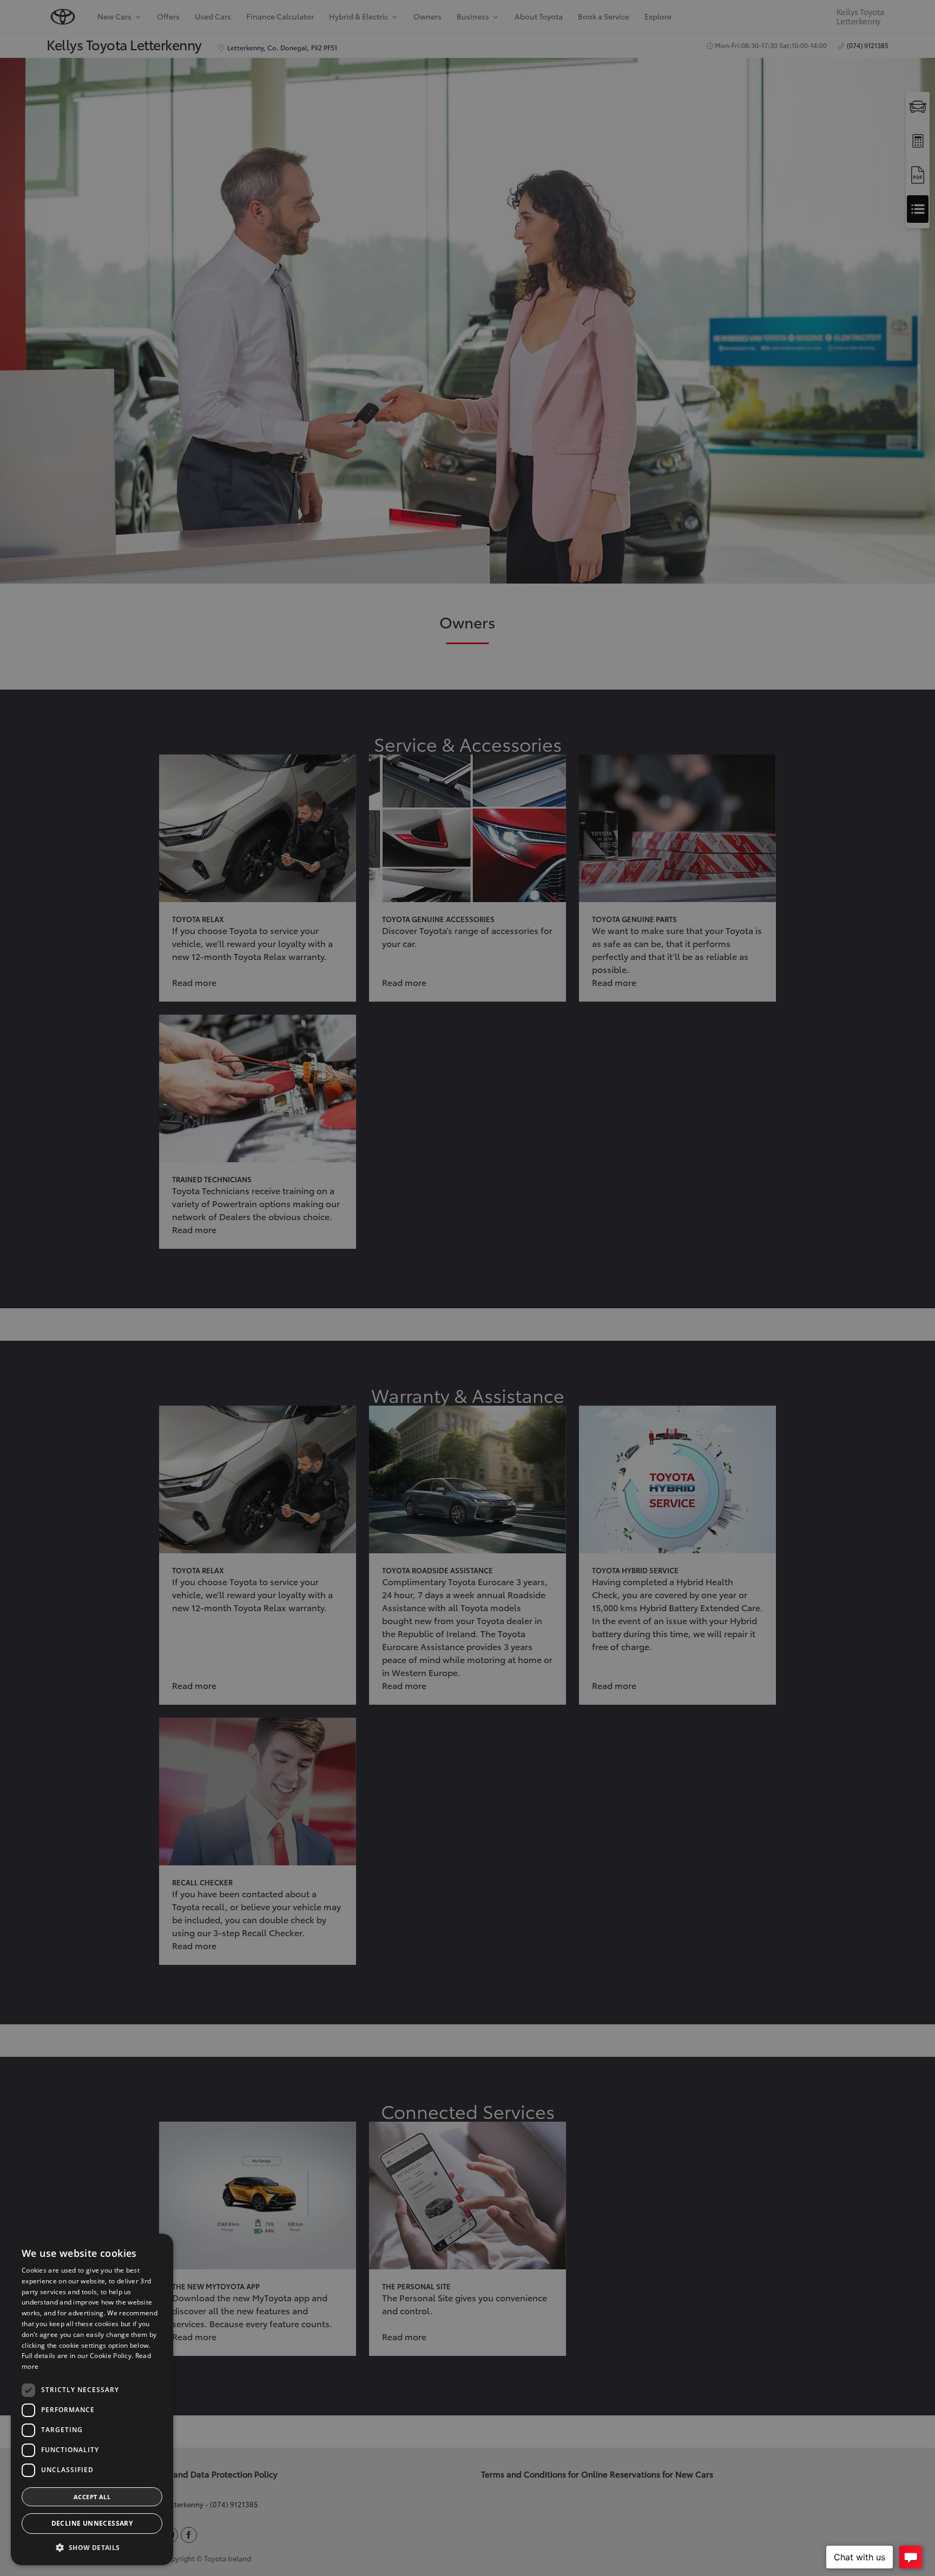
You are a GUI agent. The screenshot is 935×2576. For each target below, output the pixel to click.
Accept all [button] (92, 2497)
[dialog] (92, 2399)
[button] (92, 2548)
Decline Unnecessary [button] (92, 2523)
